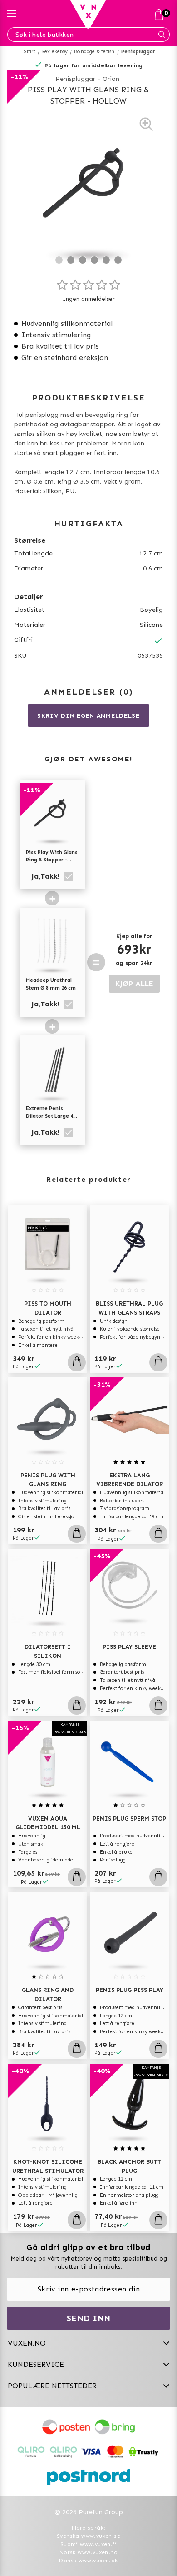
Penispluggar (138, 52)
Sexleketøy (55, 52)
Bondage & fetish (94, 52)
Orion (111, 79)
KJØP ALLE (134, 983)
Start (30, 52)
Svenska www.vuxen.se (88, 2536)
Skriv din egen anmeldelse (88, 716)
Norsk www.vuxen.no (88, 2552)
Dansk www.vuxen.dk (88, 2561)
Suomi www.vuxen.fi (88, 2544)
